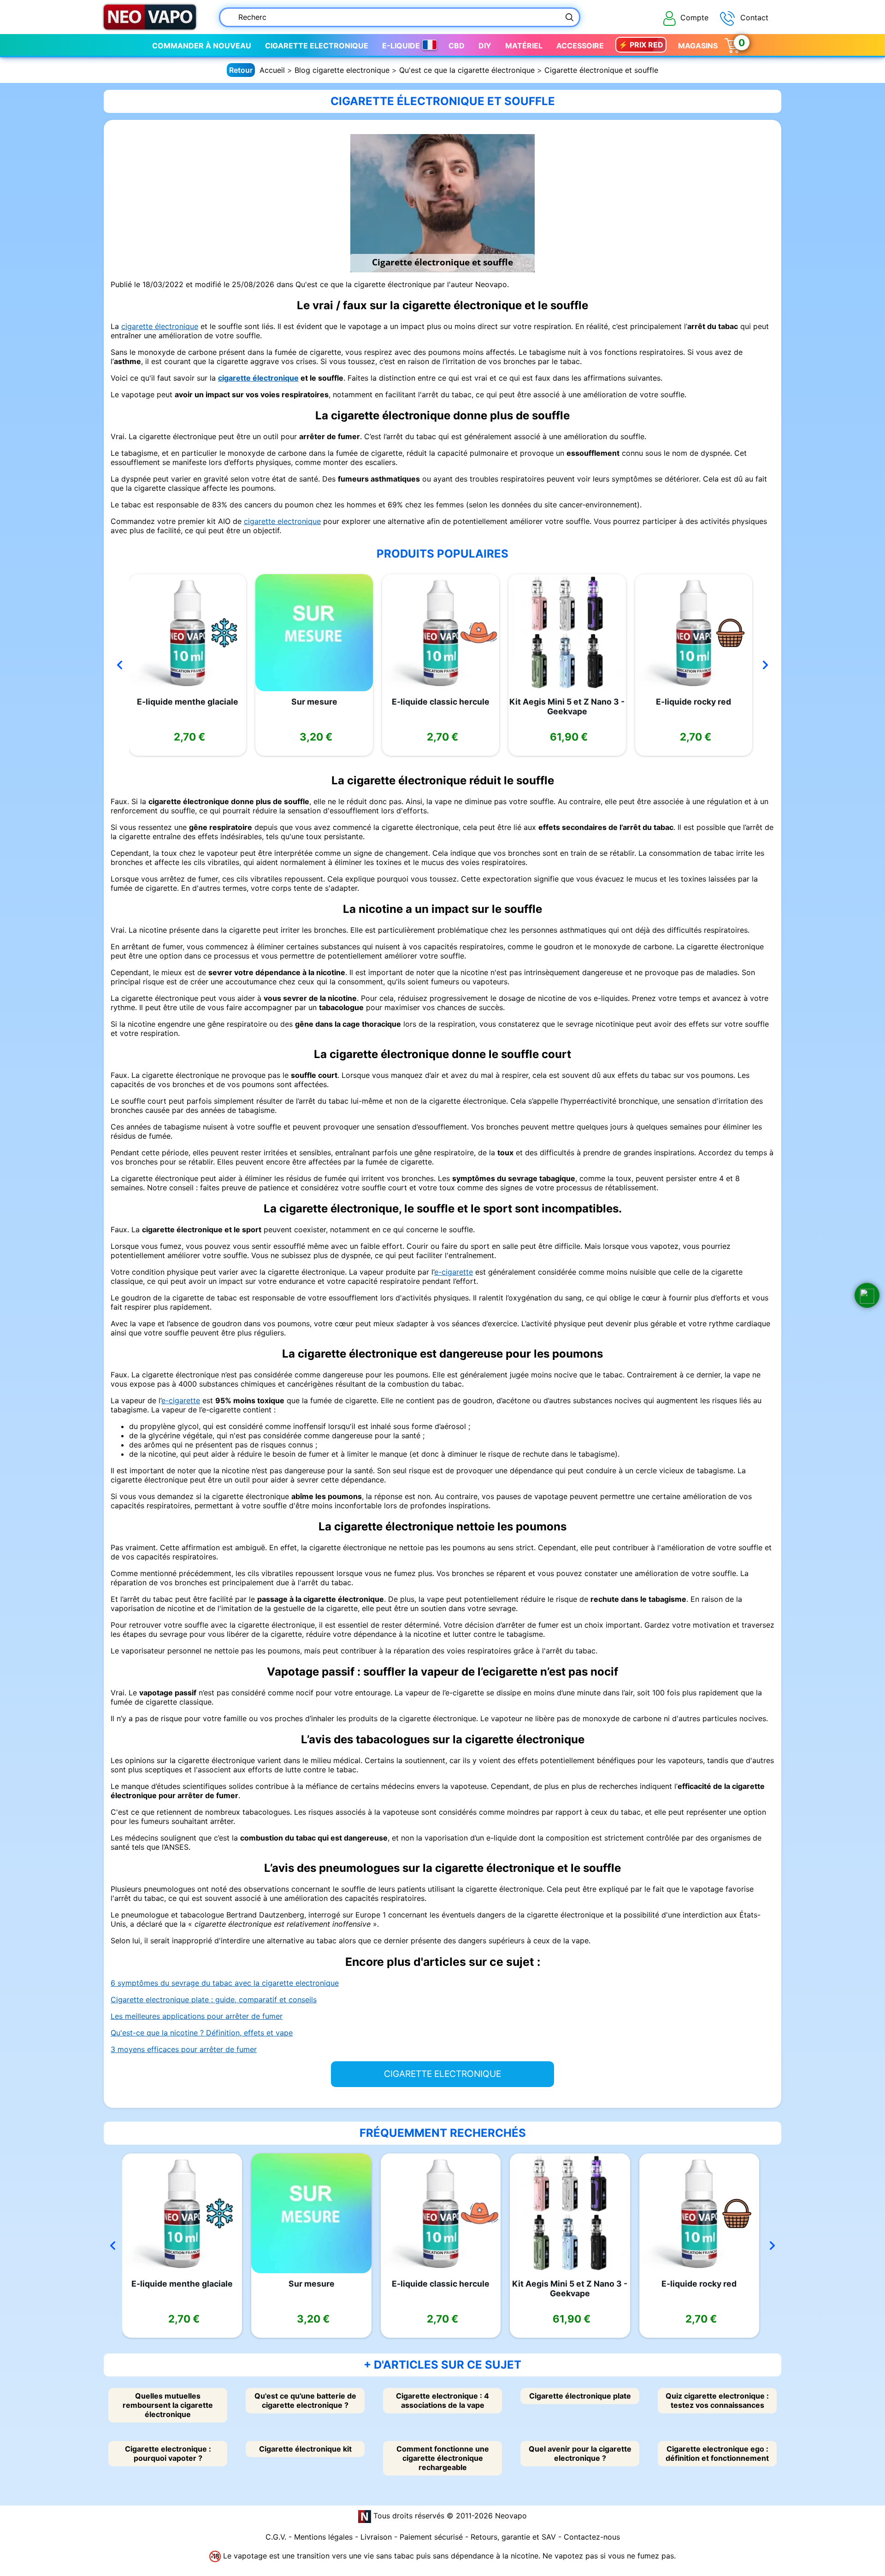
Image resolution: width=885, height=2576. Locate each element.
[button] (867, 1295)
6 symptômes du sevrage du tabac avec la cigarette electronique (225, 1983)
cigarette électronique (160, 326)
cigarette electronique (282, 521)
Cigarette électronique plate (580, 2396)
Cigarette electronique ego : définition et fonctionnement (717, 2453)
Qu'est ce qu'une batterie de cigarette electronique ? (305, 2400)
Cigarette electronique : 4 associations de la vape (442, 2400)
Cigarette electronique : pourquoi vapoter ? (168, 2453)
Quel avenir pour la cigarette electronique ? (580, 2453)
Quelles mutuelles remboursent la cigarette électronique (168, 2405)
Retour (241, 70)
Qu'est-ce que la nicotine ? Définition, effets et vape (202, 2033)
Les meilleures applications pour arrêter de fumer (197, 2016)
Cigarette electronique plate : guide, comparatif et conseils (214, 2000)
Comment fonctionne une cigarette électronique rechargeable (443, 2458)
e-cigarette (454, 1272)
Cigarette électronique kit (305, 2449)
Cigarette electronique (317, 46)
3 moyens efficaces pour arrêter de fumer (184, 2049)
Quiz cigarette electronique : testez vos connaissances (717, 2400)
